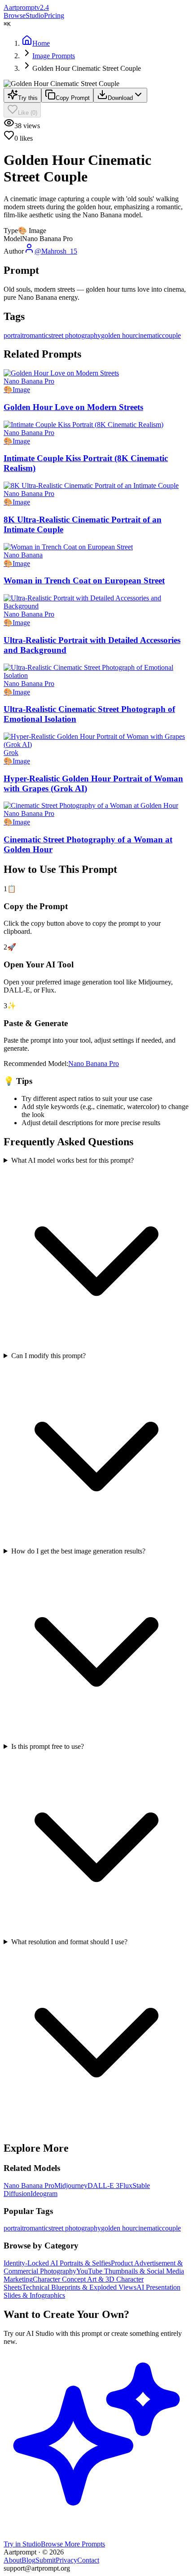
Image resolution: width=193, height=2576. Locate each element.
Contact (88, 2560)
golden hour (118, 2228)
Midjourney (71, 2186)
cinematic (149, 2228)
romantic (36, 2228)
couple (171, 2228)
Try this (28, 98)
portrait (14, 2228)
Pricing (54, 15)
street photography (75, 2228)
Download (120, 98)
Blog (29, 2560)
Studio (35, 15)
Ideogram (44, 2194)
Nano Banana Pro (94, 1064)
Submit (46, 2560)
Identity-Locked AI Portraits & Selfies (57, 2263)
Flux (126, 2186)
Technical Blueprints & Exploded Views (79, 2287)
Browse (15, 15)
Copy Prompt (73, 98)
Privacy (66, 2560)
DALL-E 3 (103, 2186)
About (13, 2560)
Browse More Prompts (73, 2544)
